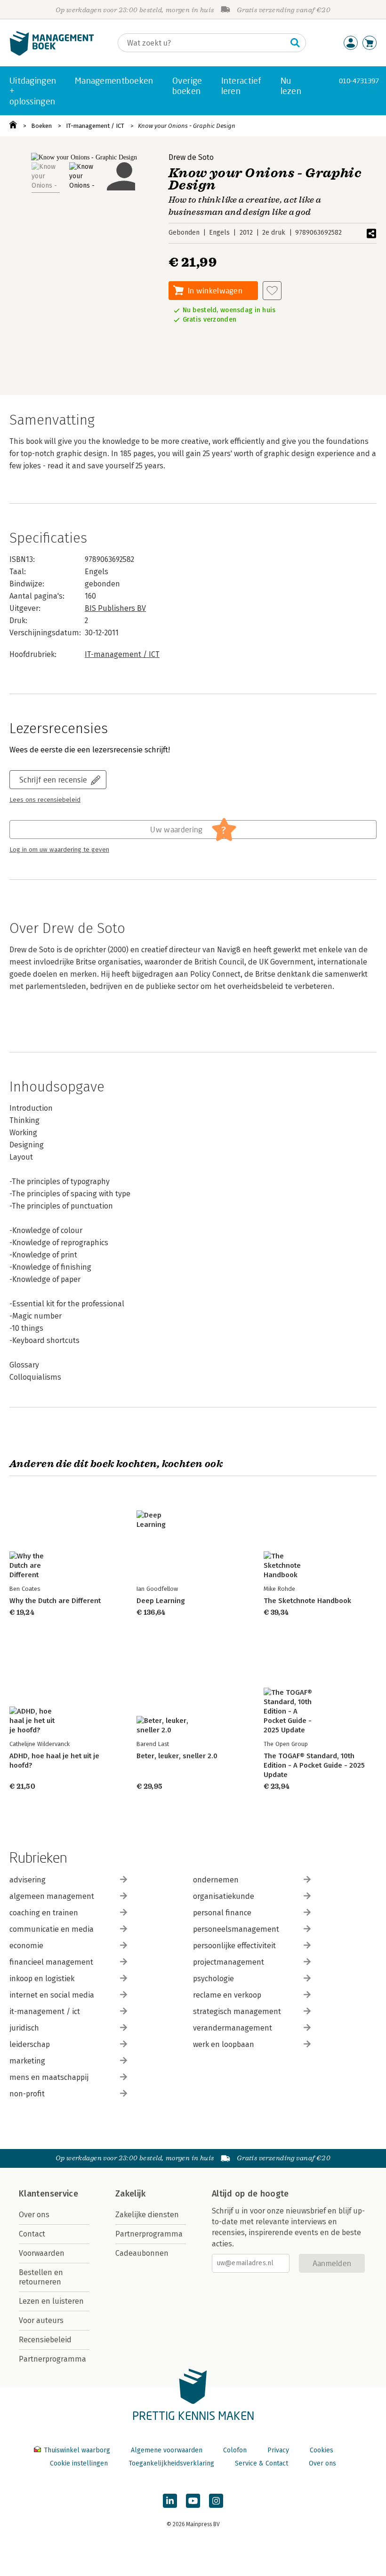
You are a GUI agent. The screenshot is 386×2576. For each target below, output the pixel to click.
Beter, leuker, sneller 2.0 (177, 1756)
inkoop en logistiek (42, 1979)
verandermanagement (233, 2028)
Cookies (322, 2450)
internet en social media (52, 1995)
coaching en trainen (44, 1913)
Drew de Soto (191, 157)
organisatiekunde (224, 1896)
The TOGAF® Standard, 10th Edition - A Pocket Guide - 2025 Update (314, 1765)
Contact (32, 2234)
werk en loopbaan (224, 2044)
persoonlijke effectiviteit (234, 1946)
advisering (28, 1880)
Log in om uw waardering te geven (59, 850)
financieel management (51, 1962)
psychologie (213, 1979)
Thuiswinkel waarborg (77, 2450)
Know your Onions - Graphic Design (187, 126)
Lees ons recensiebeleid (45, 800)
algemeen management (52, 1896)
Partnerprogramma (52, 2359)
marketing (27, 2061)
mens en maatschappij (49, 2077)
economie (26, 1946)
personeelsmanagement (236, 1929)
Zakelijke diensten (147, 2215)
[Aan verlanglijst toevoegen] (272, 291)
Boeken (41, 126)
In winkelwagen (215, 290)
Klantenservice (48, 2194)
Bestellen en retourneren (41, 2277)
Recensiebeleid (45, 2340)
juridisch (24, 2028)
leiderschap (30, 2044)
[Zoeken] (295, 43)
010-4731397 (359, 81)
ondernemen (216, 1880)
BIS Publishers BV (115, 608)
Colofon (235, 2450)
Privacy (278, 2450)
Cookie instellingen (79, 2463)
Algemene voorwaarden (167, 2450)
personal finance (222, 1913)
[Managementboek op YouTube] (193, 2501)
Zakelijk (130, 2194)
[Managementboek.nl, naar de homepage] (52, 53)
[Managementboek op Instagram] (216, 2501)
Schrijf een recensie (53, 779)
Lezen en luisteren (51, 2301)
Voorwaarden (42, 2253)
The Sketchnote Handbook (307, 1601)
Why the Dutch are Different (55, 1601)
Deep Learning (161, 1601)
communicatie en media (52, 1929)
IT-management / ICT (95, 126)
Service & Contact (261, 2463)
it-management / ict (45, 2011)
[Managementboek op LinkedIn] (170, 2501)
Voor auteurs (41, 2320)
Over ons (34, 2215)
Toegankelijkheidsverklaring (171, 2463)
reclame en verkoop (227, 1995)
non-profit (27, 2094)
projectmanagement (229, 1962)
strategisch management (237, 2011)
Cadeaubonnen (142, 2253)
